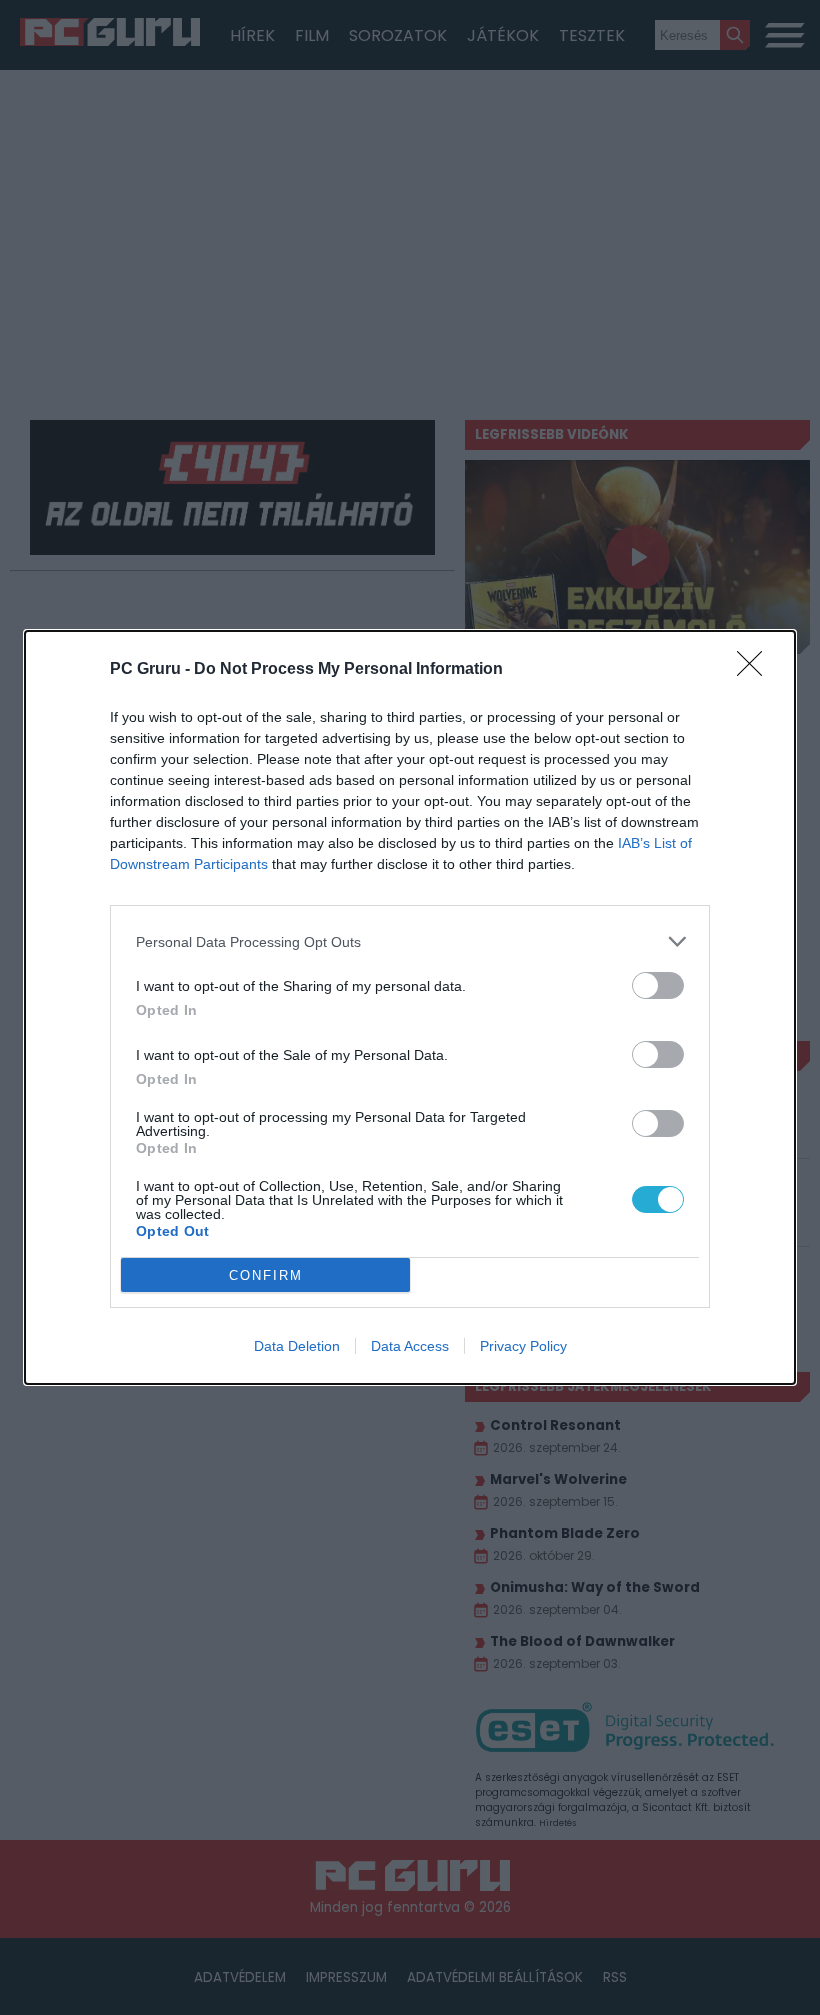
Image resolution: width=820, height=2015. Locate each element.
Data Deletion (297, 1346)
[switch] (658, 985)
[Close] (756, 670)
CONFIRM (266, 1275)
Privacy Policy (523, 1346)
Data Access (410, 1346)
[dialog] (410, 1007)
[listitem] (410, 941)
